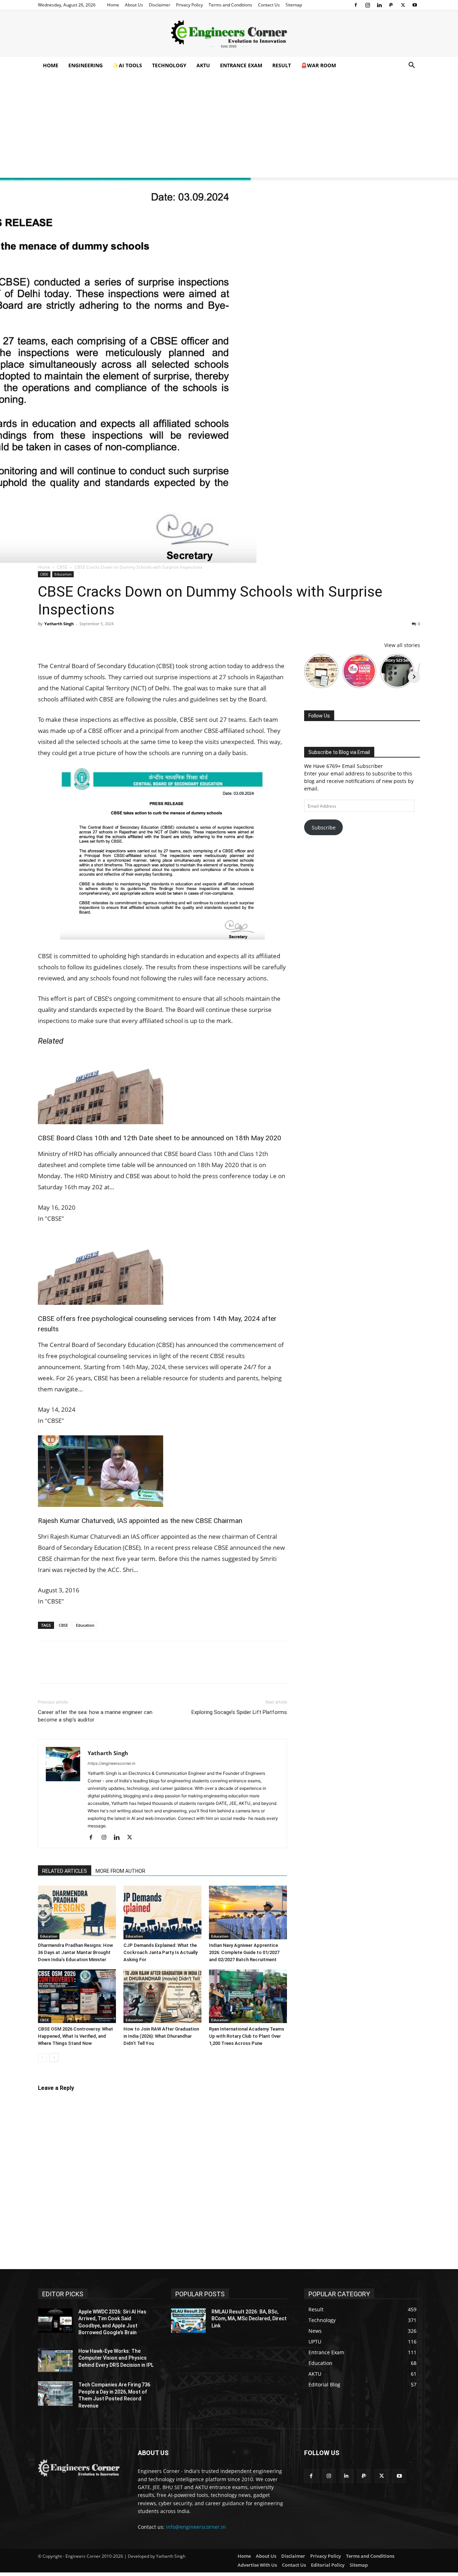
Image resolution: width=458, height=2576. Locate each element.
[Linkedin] (379, 5)
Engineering (86, 65)
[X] (403, 5)
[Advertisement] (229, 128)
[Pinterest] (78, 640)
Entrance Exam (241, 65)
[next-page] (54, 2058)
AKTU (203, 65)
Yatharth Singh (59, 624)
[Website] (145, 1838)
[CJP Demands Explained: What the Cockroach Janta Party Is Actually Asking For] (162, 1913)
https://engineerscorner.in (111, 1763)
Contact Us (269, 5)
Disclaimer (160, 5)
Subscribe (324, 827)
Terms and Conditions (230, 5)
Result (282, 65)
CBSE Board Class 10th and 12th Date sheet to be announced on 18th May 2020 (160, 1138)
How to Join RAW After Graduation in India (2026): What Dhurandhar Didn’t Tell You (161, 2036)
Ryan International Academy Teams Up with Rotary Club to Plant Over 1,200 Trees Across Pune (247, 2036)
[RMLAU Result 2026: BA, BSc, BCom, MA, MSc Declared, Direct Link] (188, 2321)
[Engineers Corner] (229, 34)
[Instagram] (367, 5)
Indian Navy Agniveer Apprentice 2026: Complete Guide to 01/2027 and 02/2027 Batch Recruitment (244, 1952)
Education (63, 574)
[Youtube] (415, 5)
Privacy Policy (189, 5)
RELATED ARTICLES (65, 1871)
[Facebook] (356, 5)
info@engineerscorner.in (196, 2527)
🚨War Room (318, 65)
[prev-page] (42, 2058)
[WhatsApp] (94, 640)
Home (113, 5)
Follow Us (319, 716)
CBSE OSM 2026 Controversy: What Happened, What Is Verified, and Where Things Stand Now (75, 2036)
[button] (411, 66)
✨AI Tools (127, 65)
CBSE (62, 567)
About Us (134, 5)
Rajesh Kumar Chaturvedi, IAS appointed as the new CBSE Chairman (140, 1521)
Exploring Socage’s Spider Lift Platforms (239, 1712)
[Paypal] (391, 5)
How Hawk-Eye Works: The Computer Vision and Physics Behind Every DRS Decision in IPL (116, 2358)
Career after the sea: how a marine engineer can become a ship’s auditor (95, 1716)
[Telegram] (127, 640)
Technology (169, 65)
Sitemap (294, 5)
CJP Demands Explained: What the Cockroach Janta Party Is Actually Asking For (160, 1952)
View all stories (402, 645)
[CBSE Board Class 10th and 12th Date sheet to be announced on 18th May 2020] (162, 1088)
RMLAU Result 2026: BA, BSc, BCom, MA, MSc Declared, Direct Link (249, 2319)
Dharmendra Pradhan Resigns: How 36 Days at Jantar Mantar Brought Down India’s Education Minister (75, 1952)
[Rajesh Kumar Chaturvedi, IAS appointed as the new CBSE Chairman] (162, 1471)
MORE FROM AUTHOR (120, 1871)
